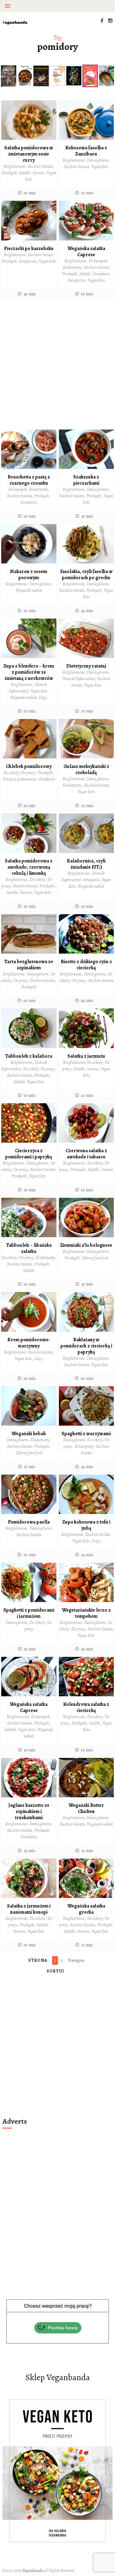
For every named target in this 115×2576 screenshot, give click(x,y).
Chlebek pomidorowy (29, 766)
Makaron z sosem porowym (29, 575)
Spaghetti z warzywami (86, 1434)
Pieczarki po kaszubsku (29, 248)
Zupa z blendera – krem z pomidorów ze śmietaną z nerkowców (29, 672)
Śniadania (101, 274)
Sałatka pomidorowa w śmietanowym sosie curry (29, 154)
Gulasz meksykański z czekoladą (86, 769)
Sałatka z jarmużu (86, 1056)
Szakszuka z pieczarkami (86, 480)
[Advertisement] (57, 364)
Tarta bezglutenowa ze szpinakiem (29, 965)
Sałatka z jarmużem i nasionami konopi (29, 1909)
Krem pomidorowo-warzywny (29, 1343)
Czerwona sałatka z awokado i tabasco (86, 1154)
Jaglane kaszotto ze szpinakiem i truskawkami (29, 1811)
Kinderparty (72, 267)
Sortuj (55, 1971)
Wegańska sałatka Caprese (86, 252)
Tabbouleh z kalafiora (29, 1056)
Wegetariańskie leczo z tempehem (86, 1613)
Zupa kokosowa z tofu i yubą (86, 1525)
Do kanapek (98, 261)
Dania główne (98, 160)
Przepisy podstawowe (20, 779)
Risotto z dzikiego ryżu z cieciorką (86, 965)
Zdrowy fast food (95, 1258)
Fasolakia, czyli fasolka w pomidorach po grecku (86, 575)
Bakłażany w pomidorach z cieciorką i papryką (86, 1346)
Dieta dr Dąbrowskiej (79, 679)
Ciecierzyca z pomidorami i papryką (29, 1154)
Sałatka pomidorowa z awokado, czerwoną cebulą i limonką (29, 867)
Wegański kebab (29, 1434)
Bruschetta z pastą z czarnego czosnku (29, 480)
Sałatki (25, 173)
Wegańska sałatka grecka (86, 1909)
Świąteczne (28, 261)
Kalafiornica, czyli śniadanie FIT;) (86, 864)
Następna (76, 1960)
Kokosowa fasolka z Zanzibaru (86, 151)
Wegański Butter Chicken (86, 1808)
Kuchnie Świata (40, 166)
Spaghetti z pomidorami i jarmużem (29, 1613)
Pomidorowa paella (29, 1522)
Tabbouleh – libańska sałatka (29, 1248)
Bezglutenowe (15, 166)
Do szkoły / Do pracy (19, 773)
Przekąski (9, 173)
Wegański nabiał (29, 590)
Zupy (43, 698)
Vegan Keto (100, 167)
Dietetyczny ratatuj (86, 666)
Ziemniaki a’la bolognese (86, 1245)
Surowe (38, 173)
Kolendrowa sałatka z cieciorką (86, 1707)
